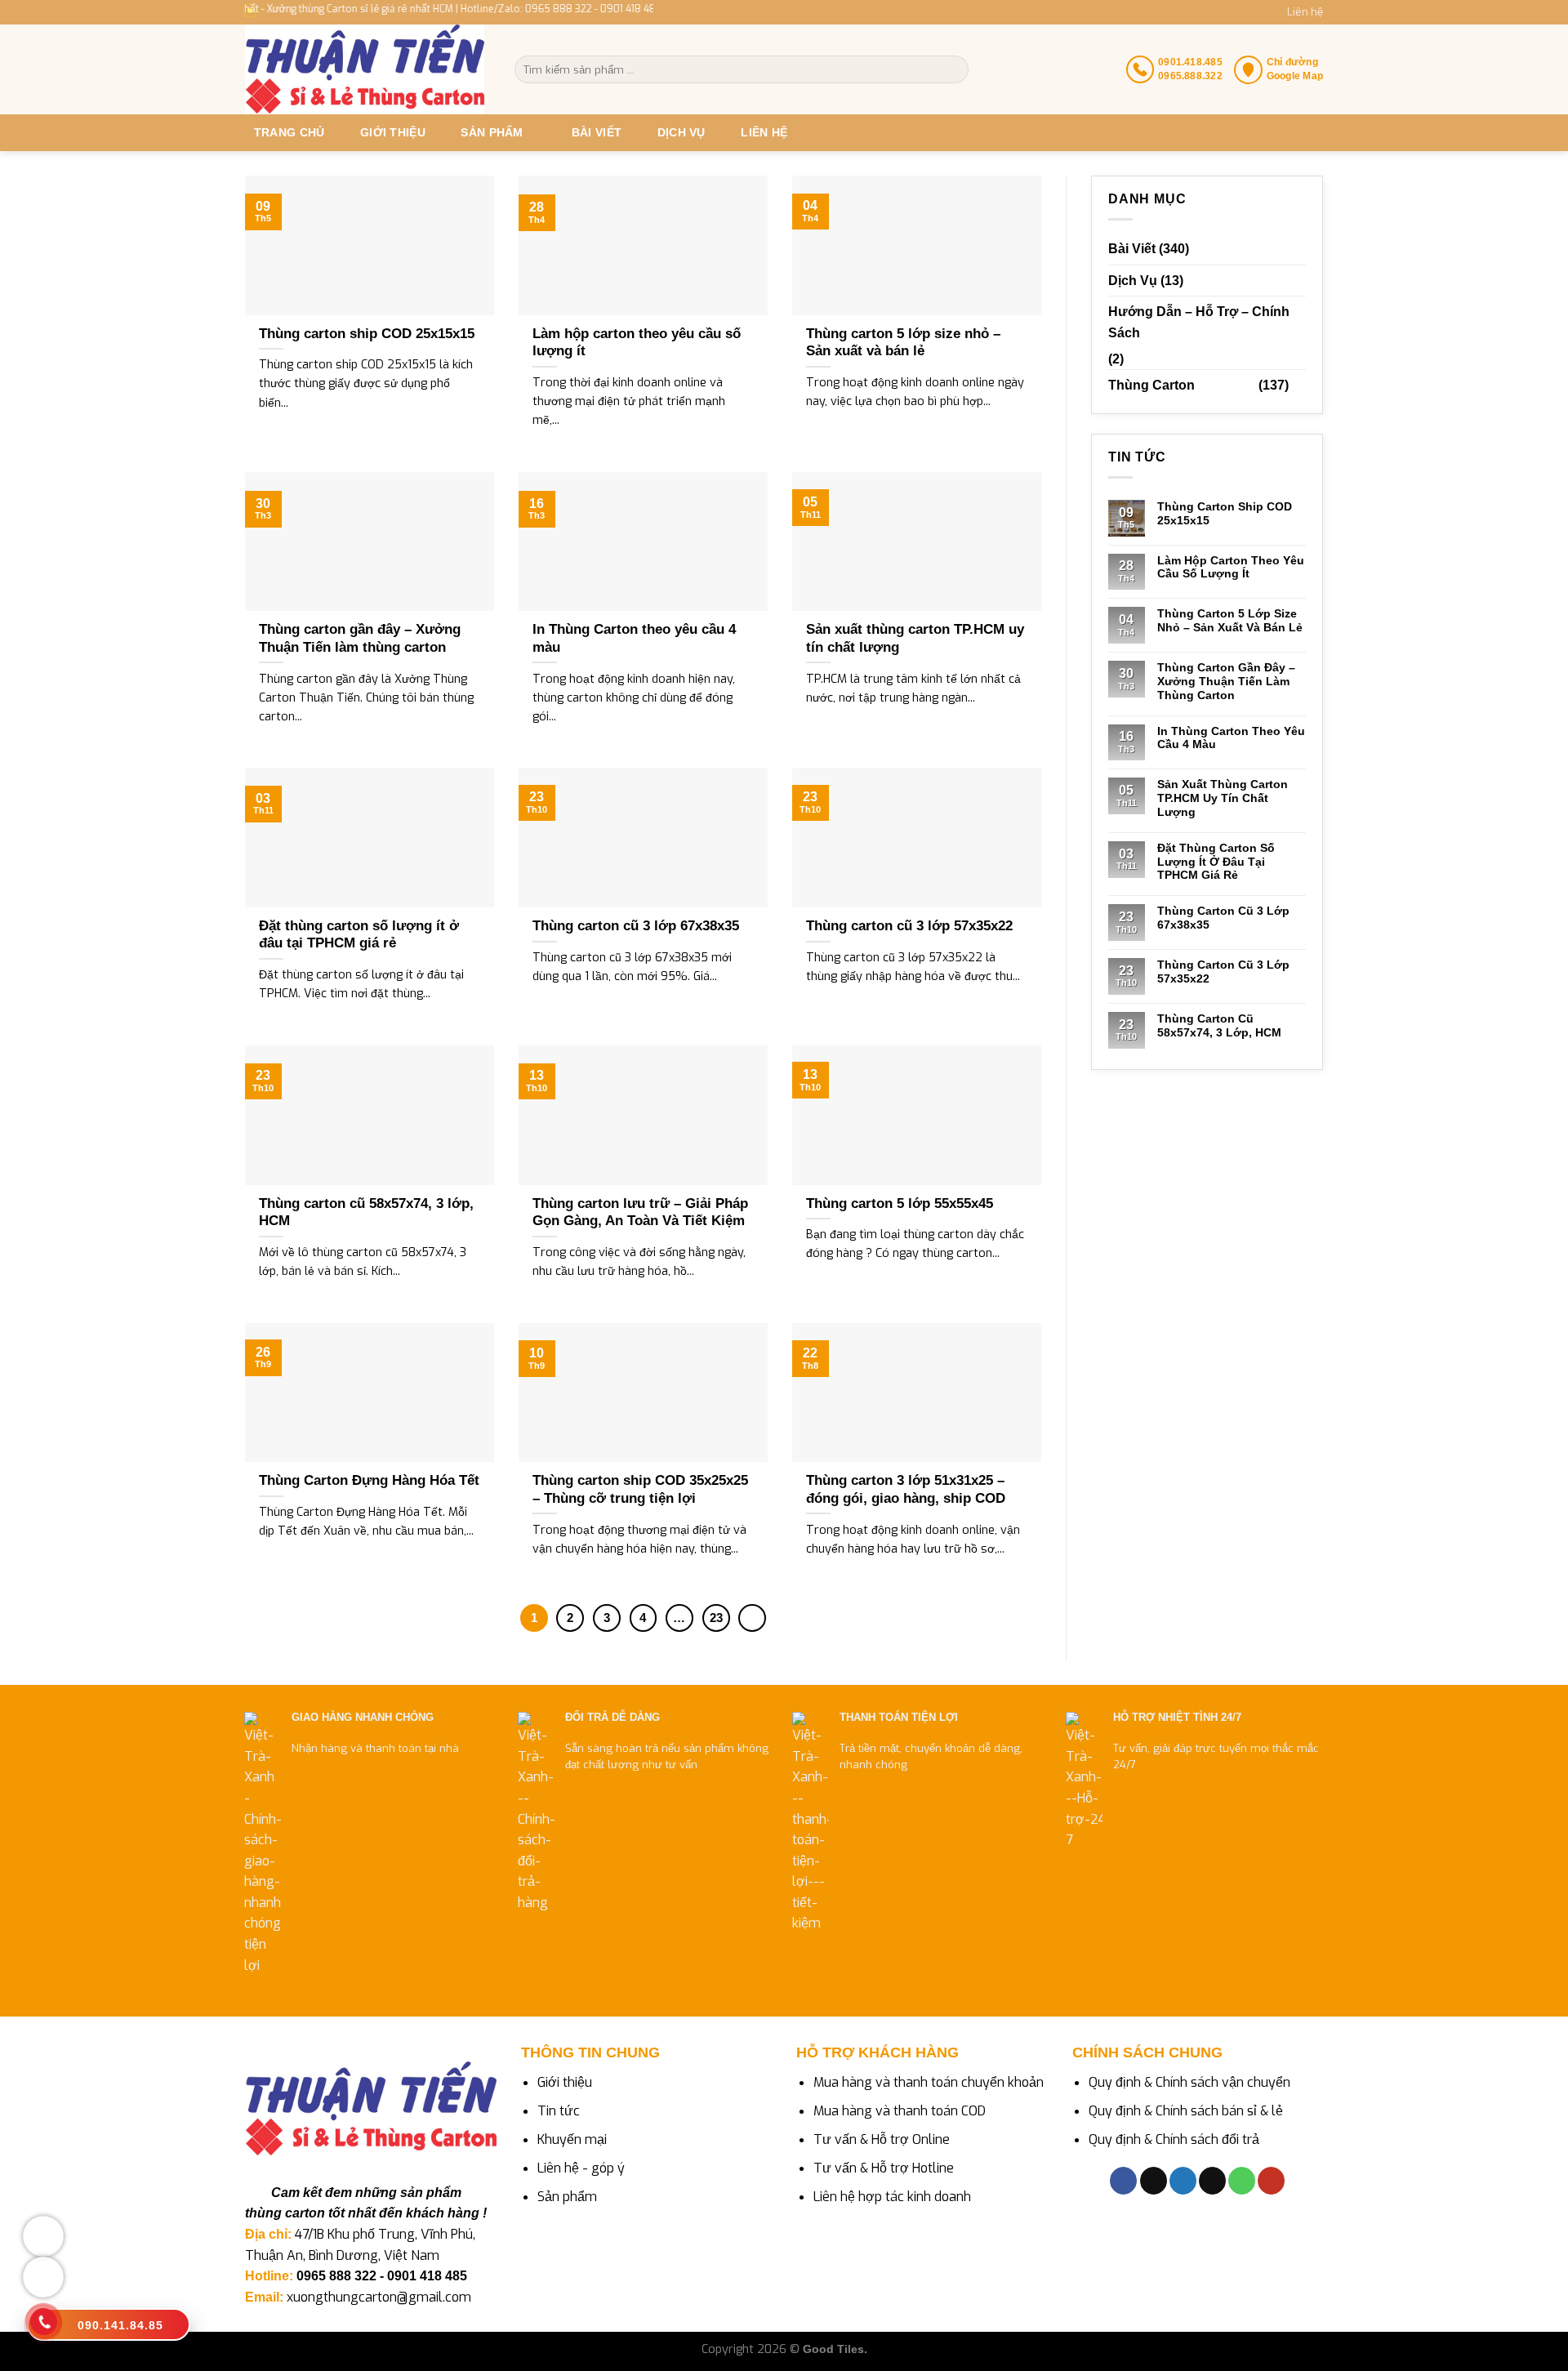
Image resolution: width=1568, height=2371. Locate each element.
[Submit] (955, 69)
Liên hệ (1305, 12)
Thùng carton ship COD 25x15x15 (1225, 513)
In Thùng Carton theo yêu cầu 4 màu (1231, 738)
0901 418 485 (427, 2276)
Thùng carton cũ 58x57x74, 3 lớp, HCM (1219, 1025)
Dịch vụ (682, 132)
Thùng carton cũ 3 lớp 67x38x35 (1223, 918)
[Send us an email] (1212, 2181)
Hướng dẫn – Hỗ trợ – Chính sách (1199, 322)
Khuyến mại (572, 2139)
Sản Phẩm (492, 132)
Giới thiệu (393, 132)
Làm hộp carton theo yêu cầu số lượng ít (1231, 567)
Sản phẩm (567, 2197)
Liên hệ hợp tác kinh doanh (892, 2197)
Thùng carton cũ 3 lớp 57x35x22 (1223, 972)
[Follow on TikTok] (1154, 2181)
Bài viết (597, 132)
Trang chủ (290, 132)
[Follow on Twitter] (1183, 2181)
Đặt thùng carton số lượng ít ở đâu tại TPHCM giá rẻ (1216, 862)
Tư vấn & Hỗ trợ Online (882, 2139)
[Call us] (1242, 2181)
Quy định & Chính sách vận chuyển (1189, 2082)
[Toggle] (1299, 386)
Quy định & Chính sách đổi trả (1174, 2139)
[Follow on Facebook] (1123, 2181)
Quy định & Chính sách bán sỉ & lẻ (1186, 2111)
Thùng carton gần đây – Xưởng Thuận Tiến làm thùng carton (1226, 681)
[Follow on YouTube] (1271, 2181)
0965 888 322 (336, 2276)
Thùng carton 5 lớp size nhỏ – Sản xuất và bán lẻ (1230, 620)
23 (716, 1618)
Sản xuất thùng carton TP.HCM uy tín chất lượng (1223, 798)
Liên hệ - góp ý (581, 2168)
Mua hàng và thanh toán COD (900, 2111)
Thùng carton (1151, 385)
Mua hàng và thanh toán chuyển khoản (929, 2082)
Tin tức (559, 2111)
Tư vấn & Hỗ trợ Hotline (884, 2168)
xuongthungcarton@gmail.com (379, 2297)
